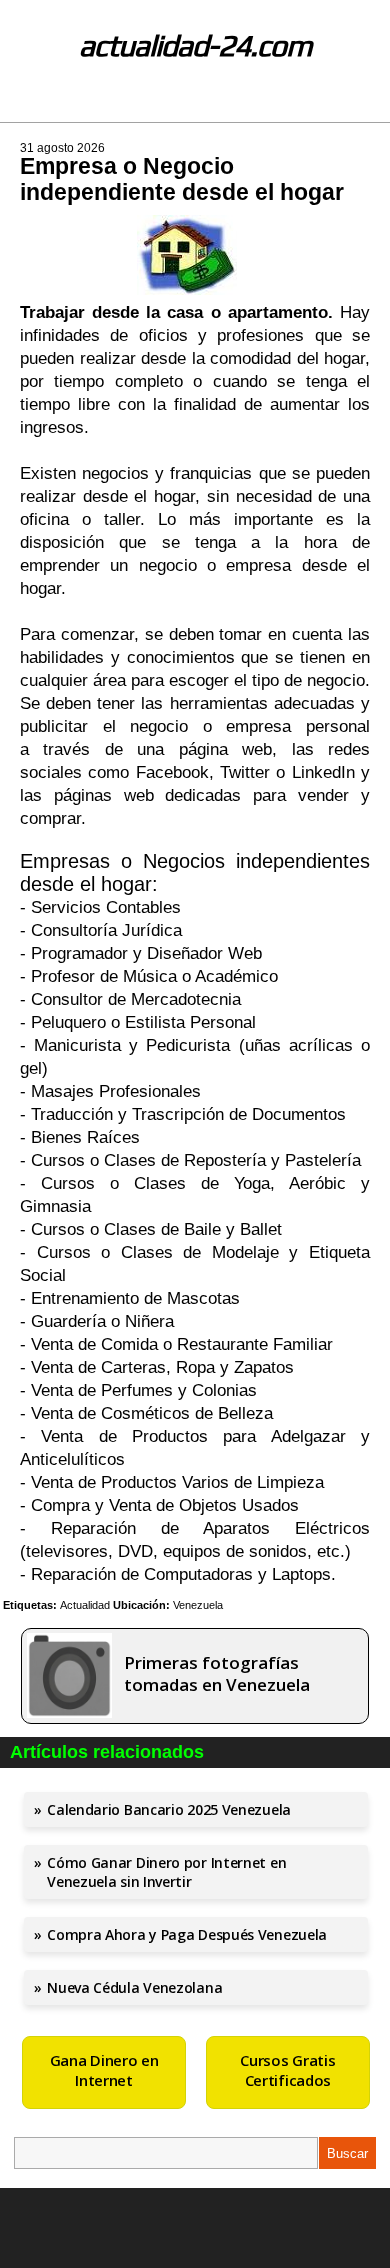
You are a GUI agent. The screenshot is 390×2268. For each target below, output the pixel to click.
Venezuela (198, 1605)
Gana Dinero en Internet (104, 2070)
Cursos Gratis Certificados (287, 2070)
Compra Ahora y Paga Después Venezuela (187, 1934)
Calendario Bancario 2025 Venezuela (169, 1809)
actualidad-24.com (195, 45)
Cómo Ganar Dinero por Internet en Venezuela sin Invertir (166, 1872)
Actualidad (85, 1605)
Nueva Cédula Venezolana (134, 1987)
